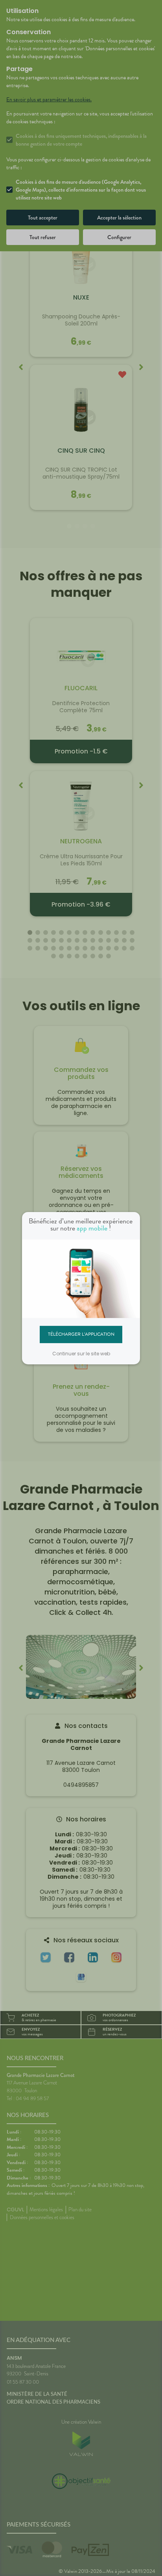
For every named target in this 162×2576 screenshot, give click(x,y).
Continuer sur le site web (81, 1354)
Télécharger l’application (81, 1334)
